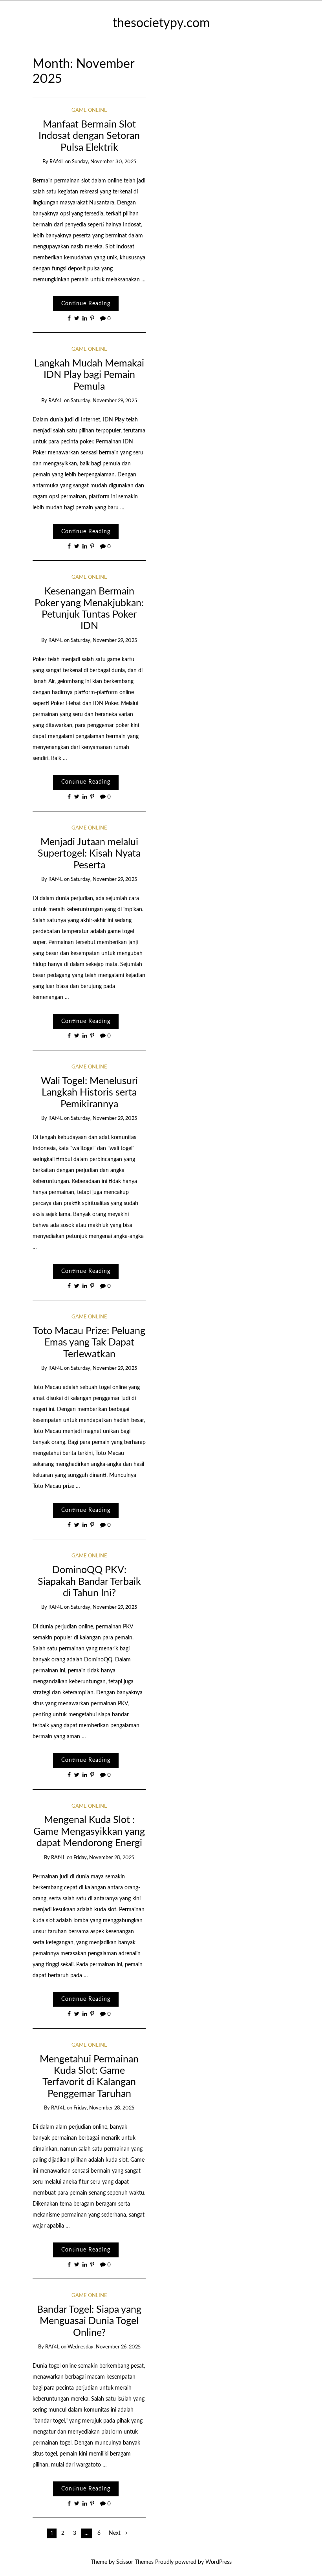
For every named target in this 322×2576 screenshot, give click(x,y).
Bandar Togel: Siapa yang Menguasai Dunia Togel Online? (89, 2321)
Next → (118, 2533)
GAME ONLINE (89, 110)
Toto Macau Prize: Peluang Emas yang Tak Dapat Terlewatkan (89, 1343)
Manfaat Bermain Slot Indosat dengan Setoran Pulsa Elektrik (89, 136)
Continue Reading (86, 304)
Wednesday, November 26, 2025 (104, 2347)
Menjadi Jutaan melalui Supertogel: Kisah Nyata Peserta (89, 854)
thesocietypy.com (161, 23)
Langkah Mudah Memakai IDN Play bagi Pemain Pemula (89, 375)
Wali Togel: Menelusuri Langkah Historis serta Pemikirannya (89, 1093)
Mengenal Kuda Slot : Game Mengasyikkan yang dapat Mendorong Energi (89, 1832)
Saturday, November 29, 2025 (104, 401)
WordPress (219, 2562)
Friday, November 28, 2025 (104, 1858)
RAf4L (57, 162)
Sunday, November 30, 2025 (104, 162)
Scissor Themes (135, 2562)
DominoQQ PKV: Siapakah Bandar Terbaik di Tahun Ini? (89, 1582)
